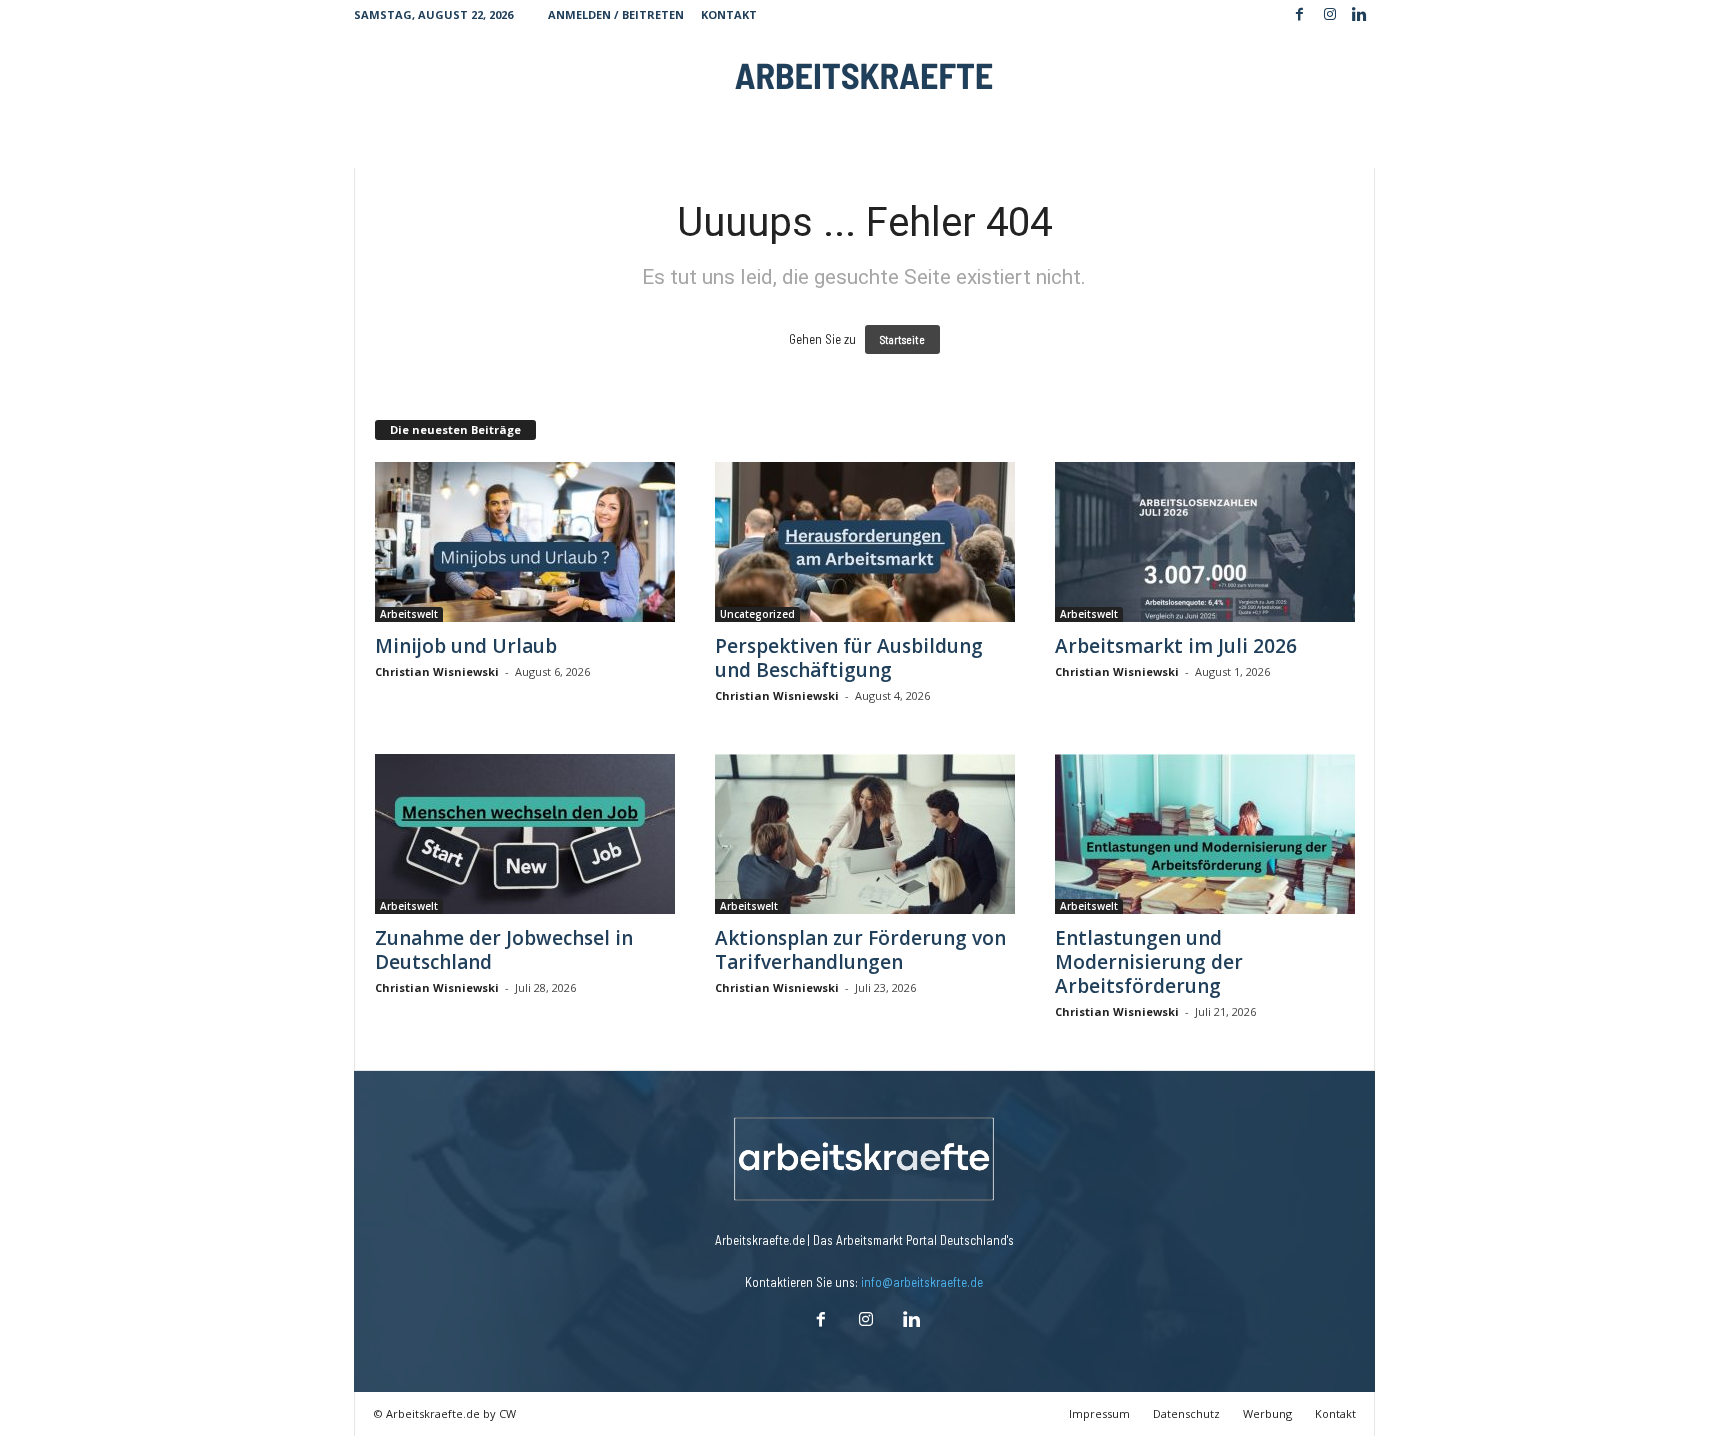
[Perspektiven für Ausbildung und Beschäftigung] (865, 542)
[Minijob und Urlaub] (525, 542)
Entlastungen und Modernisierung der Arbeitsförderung (1149, 962)
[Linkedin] (1360, 15)
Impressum (1099, 1413)
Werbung (1267, 1413)
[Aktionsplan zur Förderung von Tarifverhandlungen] (865, 834)
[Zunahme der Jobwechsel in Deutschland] (525, 834)
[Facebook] (1300, 15)
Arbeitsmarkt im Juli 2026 (1176, 646)
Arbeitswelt (409, 614)
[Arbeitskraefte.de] (864, 75)
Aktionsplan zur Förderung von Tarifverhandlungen (860, 950)
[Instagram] (1330, 15)
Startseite (902, 339)
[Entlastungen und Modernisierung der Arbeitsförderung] (1205, 834)
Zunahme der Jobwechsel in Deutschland (504, 950)
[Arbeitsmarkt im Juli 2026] (1205, 542)
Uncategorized (757, 614)
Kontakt (729, 14)
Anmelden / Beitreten (616, 14)
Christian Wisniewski (437, 671)
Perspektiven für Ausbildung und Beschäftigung (849, 658)
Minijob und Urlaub (466, 646)
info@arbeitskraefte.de (922, 1282)
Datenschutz (1186, 1413)
